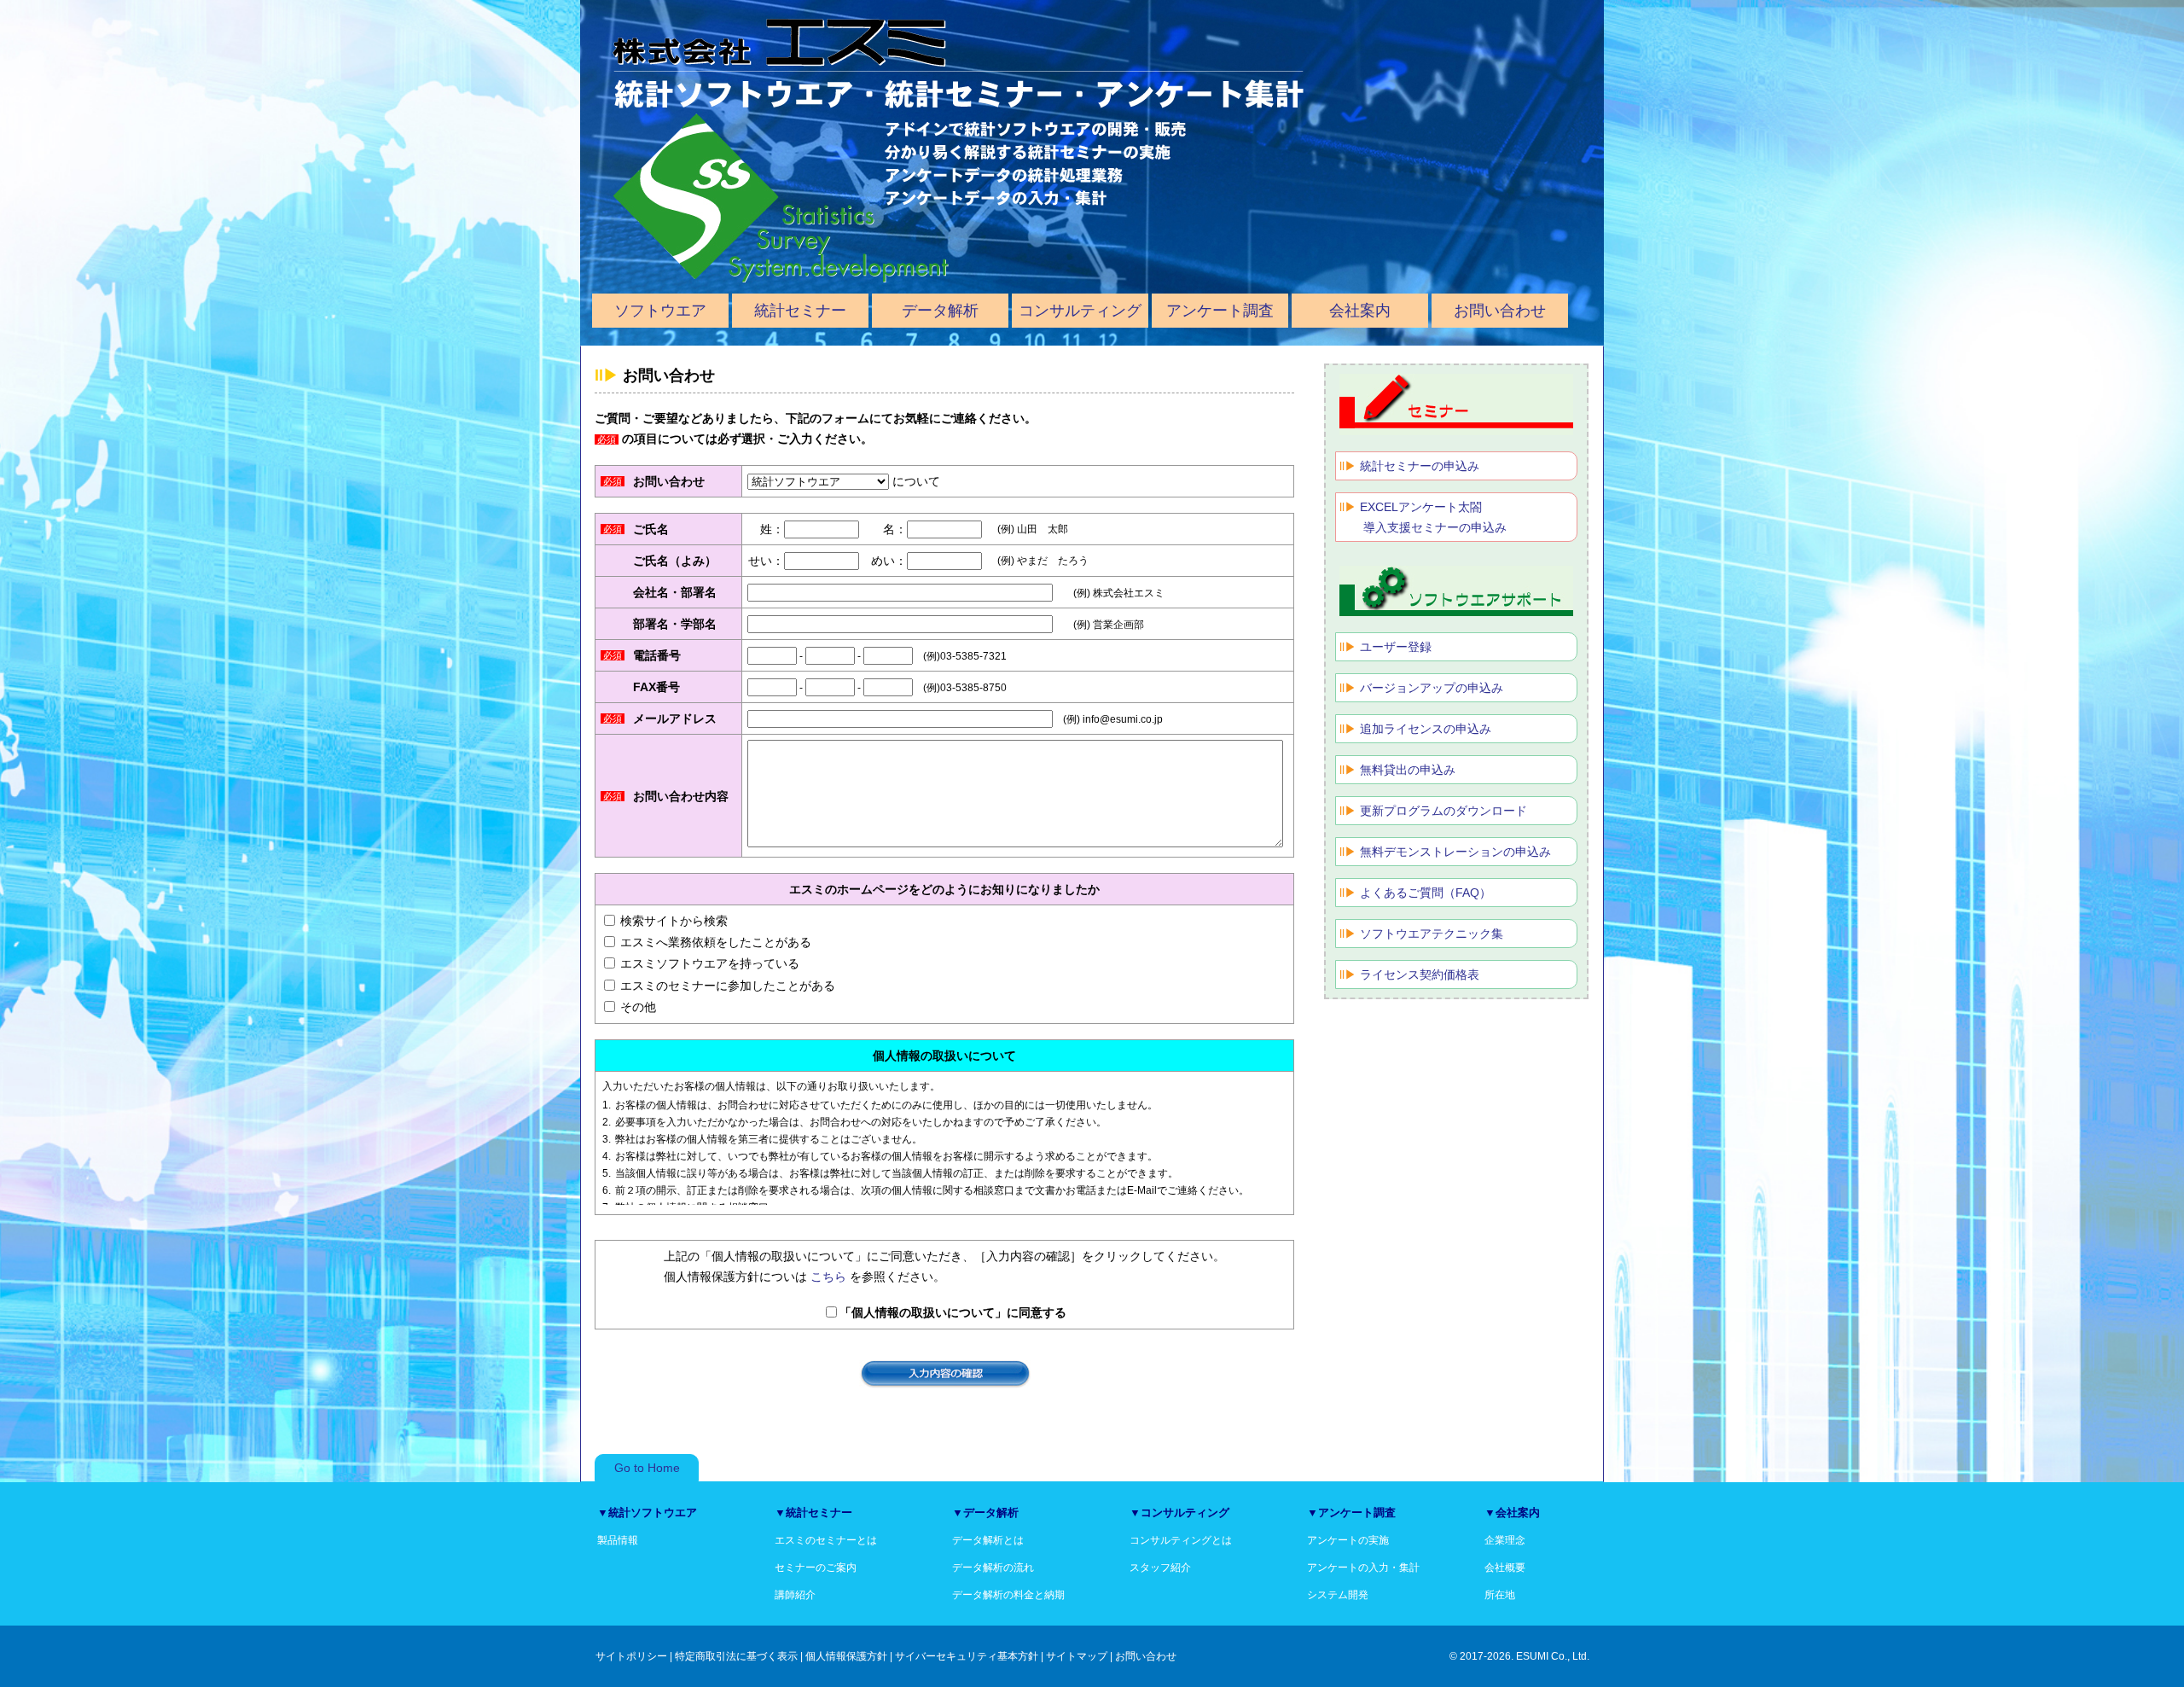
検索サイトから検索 (674, 921)
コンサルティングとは (1181, 1540)
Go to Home (647, 1468)
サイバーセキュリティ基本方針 (967, 1656)
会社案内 (1360, 311)
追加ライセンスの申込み (1426, 729)
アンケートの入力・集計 (1363, 1568)
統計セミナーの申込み (1420, 466)
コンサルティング (1080, 311)
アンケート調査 (1220, 311)
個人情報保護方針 (846, 1656)
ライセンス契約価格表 (1420, 974)
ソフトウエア (660, 311)
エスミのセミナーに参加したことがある (728, 986)
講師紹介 (795, 1595)
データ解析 (940, 311)
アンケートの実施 (1348, 1540)
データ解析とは (988, 1540)
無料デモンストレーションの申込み (1455, 852)
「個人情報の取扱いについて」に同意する (953, 1312)
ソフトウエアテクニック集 (1432, 934)
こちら (828, 1277)
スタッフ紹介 (1160, 1568)
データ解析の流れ (993, 1568)
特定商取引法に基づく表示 (736, 1656)
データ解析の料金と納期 (1008, 1595)
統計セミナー (800, 311)
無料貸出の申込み (1408, 770)
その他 (638, 1007)
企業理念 (1505, 1540)
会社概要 (1505, 1568)
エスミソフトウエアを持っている (710, 963)
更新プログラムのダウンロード (1443, 811)
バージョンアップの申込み (1432, 688)
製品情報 (618, 1540)
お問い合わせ (1500, 311)
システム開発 (1338, 1595)
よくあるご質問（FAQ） (1426, 893)
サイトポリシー (631, 1656)
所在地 (1500, 1595)
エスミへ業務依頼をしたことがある (716, 942)
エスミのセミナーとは (826, 1540)
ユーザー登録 (1396, 647)
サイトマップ (1077, 1656)
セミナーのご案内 (816, 1568)
